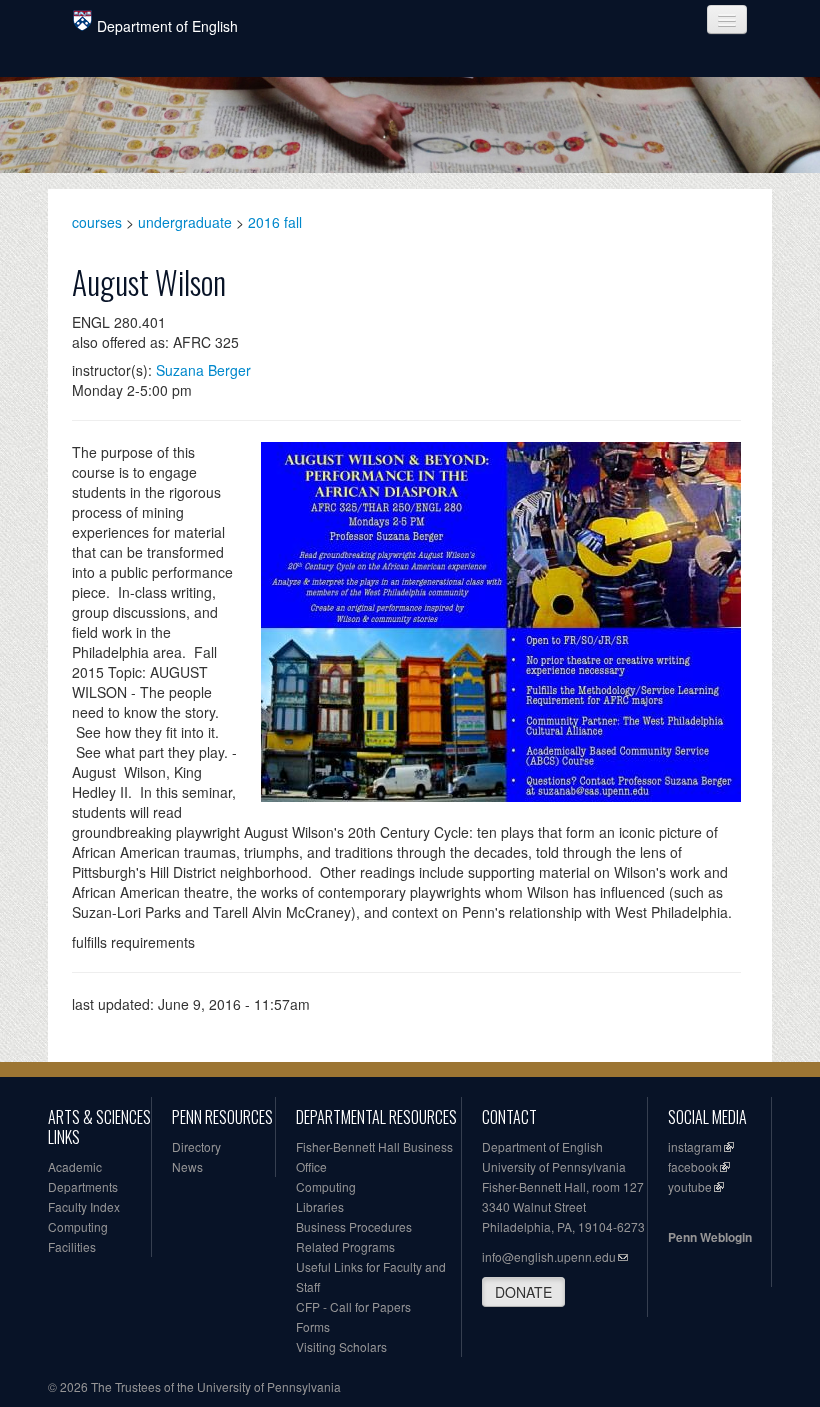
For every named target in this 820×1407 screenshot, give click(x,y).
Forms (313, 1326)
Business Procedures (354, 1226)
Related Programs (345, 1246)
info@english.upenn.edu (549, 1256)
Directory (196, 1146)
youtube (690, 1186)
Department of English (167, 26)
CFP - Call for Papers (353, 1306)
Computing (78, 1226)
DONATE (523, 1292)
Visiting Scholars (341, 1346)
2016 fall (275, 222)
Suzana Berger (203, 370)
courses (97, 222)
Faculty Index (84, 1206)
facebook (693, 1166)
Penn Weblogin (710, 1237)
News (187, 1166)
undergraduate (185, 222)
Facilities (72, 1246)
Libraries (320, 1206)
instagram (695, 1146)
